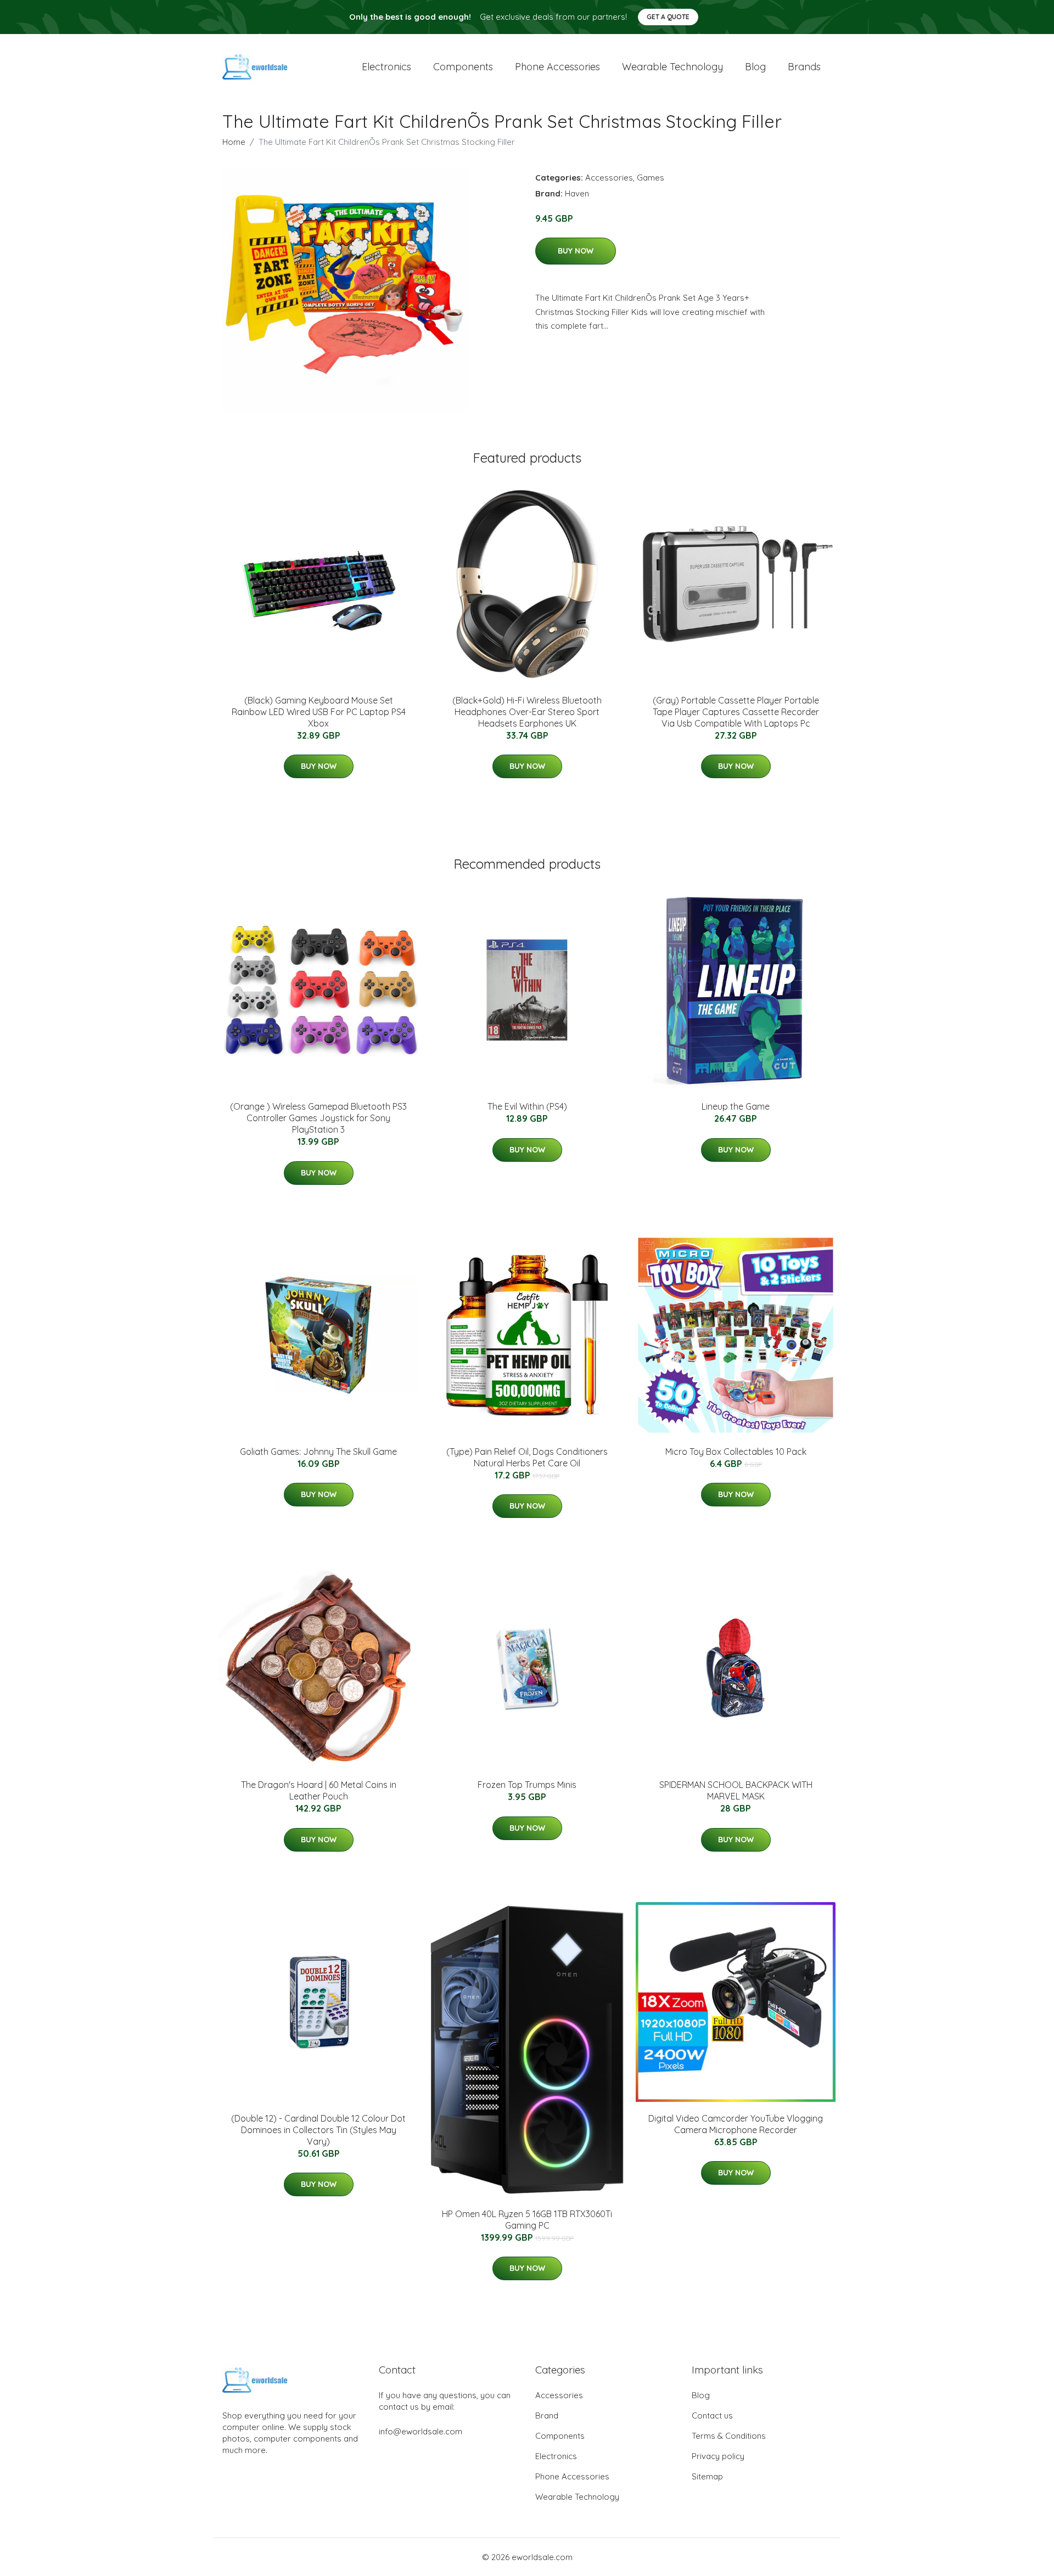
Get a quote (668, 17)
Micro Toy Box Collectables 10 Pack (736, 1452)
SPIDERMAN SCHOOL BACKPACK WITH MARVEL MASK (736, 1790)
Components (463, 67)
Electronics (386, 67)
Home (234, 142)
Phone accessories (557, 67)
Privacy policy (718, 2456)
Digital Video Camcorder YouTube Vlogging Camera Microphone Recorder (736, 2124)
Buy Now (576, 251)
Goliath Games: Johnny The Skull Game (318, 1452)
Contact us (712, 2415)
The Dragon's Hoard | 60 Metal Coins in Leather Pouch (319, 1790)
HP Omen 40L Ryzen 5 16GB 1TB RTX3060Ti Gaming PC (527, 2220)
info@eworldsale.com (421, 2431)
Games (651, 178)
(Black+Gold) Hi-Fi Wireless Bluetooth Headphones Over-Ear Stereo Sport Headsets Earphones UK (527, 712)
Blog (755, 67)
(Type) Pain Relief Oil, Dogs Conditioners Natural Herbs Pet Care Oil (527, 1457)
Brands (804, 67)
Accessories (609, 178)
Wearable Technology (577, 2497)
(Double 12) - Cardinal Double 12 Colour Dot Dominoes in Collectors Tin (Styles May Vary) (318, 2130)
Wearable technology (672, 67)
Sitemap (707, 2476)
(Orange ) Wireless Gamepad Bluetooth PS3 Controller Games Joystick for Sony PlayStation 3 (318, 1118)
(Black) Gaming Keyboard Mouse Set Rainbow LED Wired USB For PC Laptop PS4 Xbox (319, 712)
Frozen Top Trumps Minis (527, 1785)
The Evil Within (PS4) (527, 1106)
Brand (547, 2415)
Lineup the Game (736, 1106)
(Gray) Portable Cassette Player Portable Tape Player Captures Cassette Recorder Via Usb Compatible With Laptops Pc (736, 712)
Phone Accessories (572, 2476)
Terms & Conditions (729, 2436)
